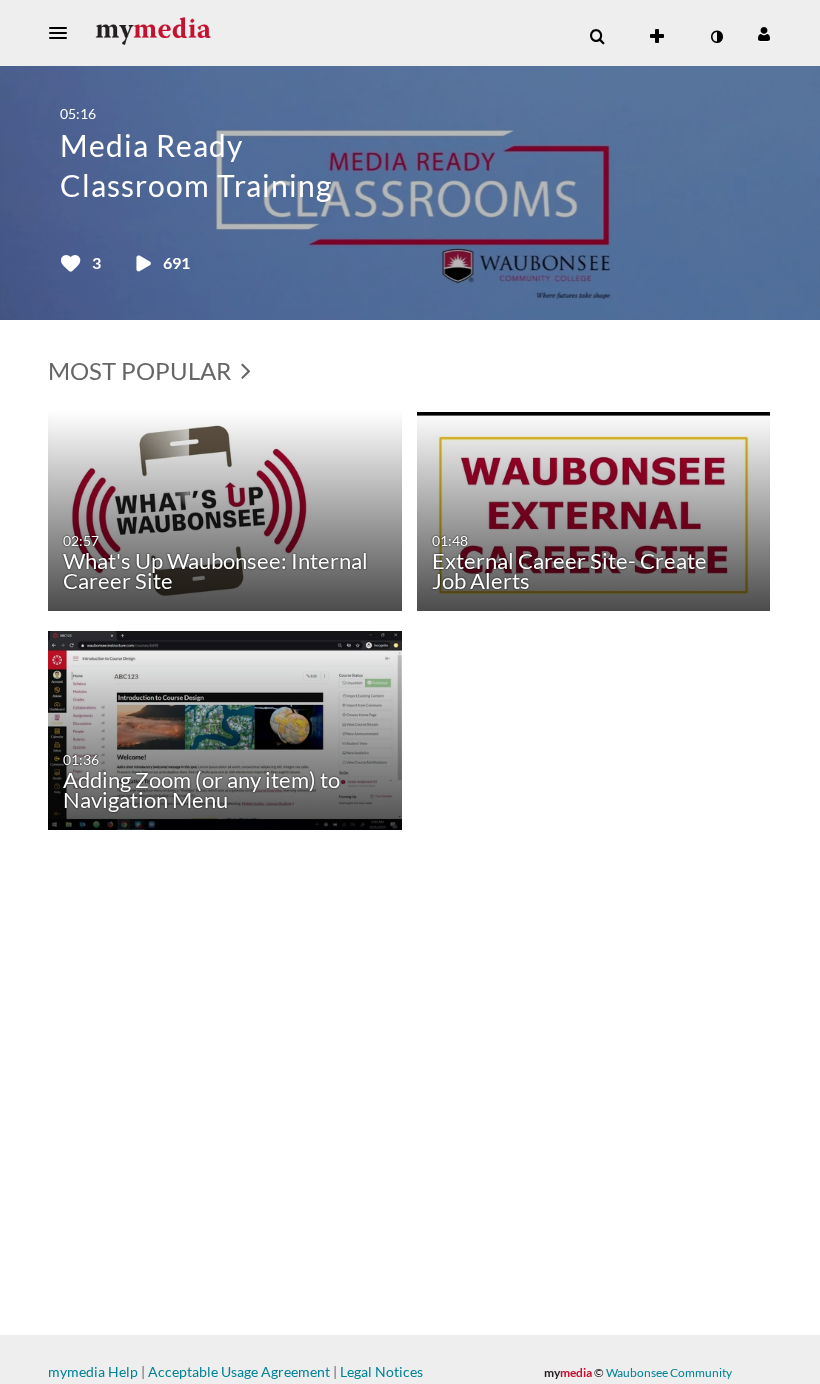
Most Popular (142, 370)
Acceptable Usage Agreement (239, 1371)
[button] (64, 33)
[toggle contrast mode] (716, 37)
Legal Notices (381, 1371)
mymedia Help (93, 1371)
